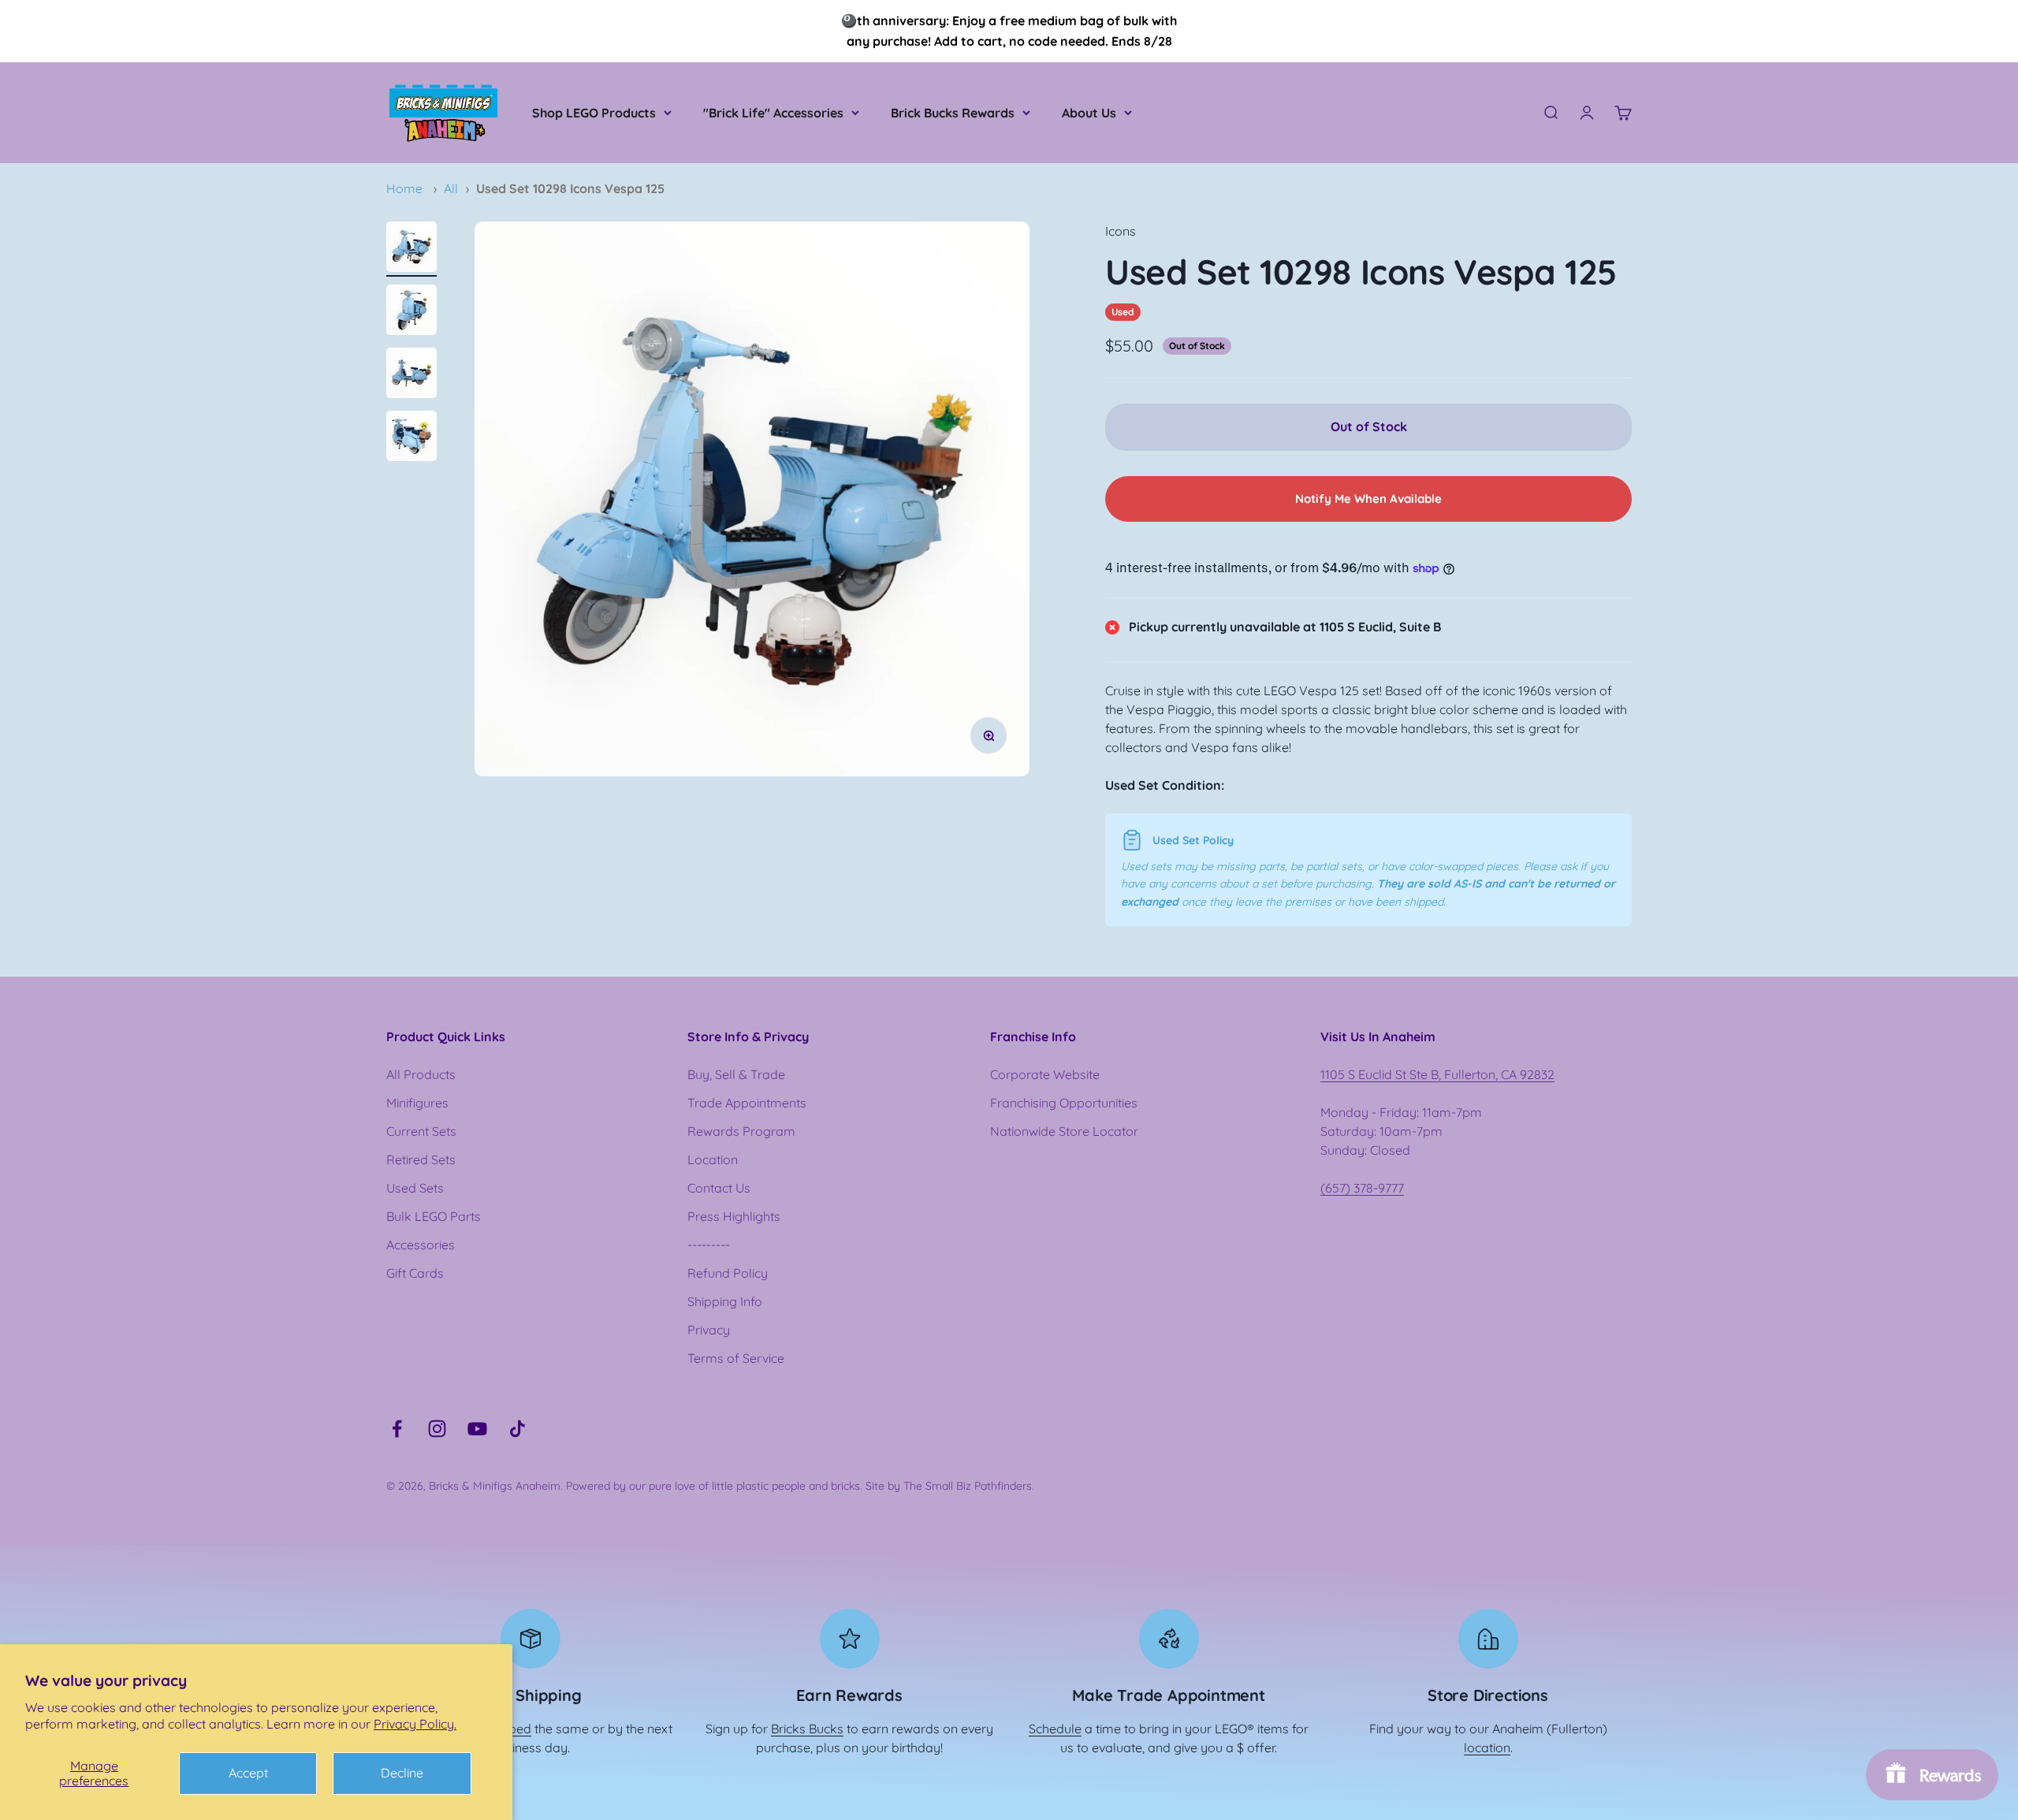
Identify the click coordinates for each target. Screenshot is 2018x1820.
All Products (421, 1074)
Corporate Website (1045, 1074)
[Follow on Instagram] (437, 1429)
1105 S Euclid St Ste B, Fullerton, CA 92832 (1437, 1074)
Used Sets (415, 1188)
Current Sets (421, 1131)
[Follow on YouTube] (477, 1429)
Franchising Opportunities (1064, 1103)
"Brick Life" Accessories (773, 113)
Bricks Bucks (807, 1729)
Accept (248, 1773)
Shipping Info (725, 1301)
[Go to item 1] (411, 249)
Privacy (709, 1330)
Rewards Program (741, 1131)
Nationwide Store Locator (1064, 1131)
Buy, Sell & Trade (736, 1074)
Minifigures (417, 1103)
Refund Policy (728, 1273)
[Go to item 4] (411, 438)
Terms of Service (736, 1358)
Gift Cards (415, 1273)
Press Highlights (734, 1216)
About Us (1089, 113)
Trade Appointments (747, 1103)
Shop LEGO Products (594, 113)
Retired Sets (421, 1159)
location (1487, 1747)
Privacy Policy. (415, 1724)
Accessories (421, 1245)
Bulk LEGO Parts (434, 1216)
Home (404, 188)
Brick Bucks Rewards (953, 113)
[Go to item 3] (411, 375)
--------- (709, 1245)
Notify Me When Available (1368, 499)
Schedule (1055, 1729)
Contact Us (719, 1188)
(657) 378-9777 (1362, 1188)
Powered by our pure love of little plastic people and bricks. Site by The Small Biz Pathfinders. (800, 1486)
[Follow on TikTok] (518, 1429)
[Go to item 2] (411, 312)
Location (713, 1159)
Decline (402, 1773)
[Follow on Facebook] (397, 1429)
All (451, 188)
